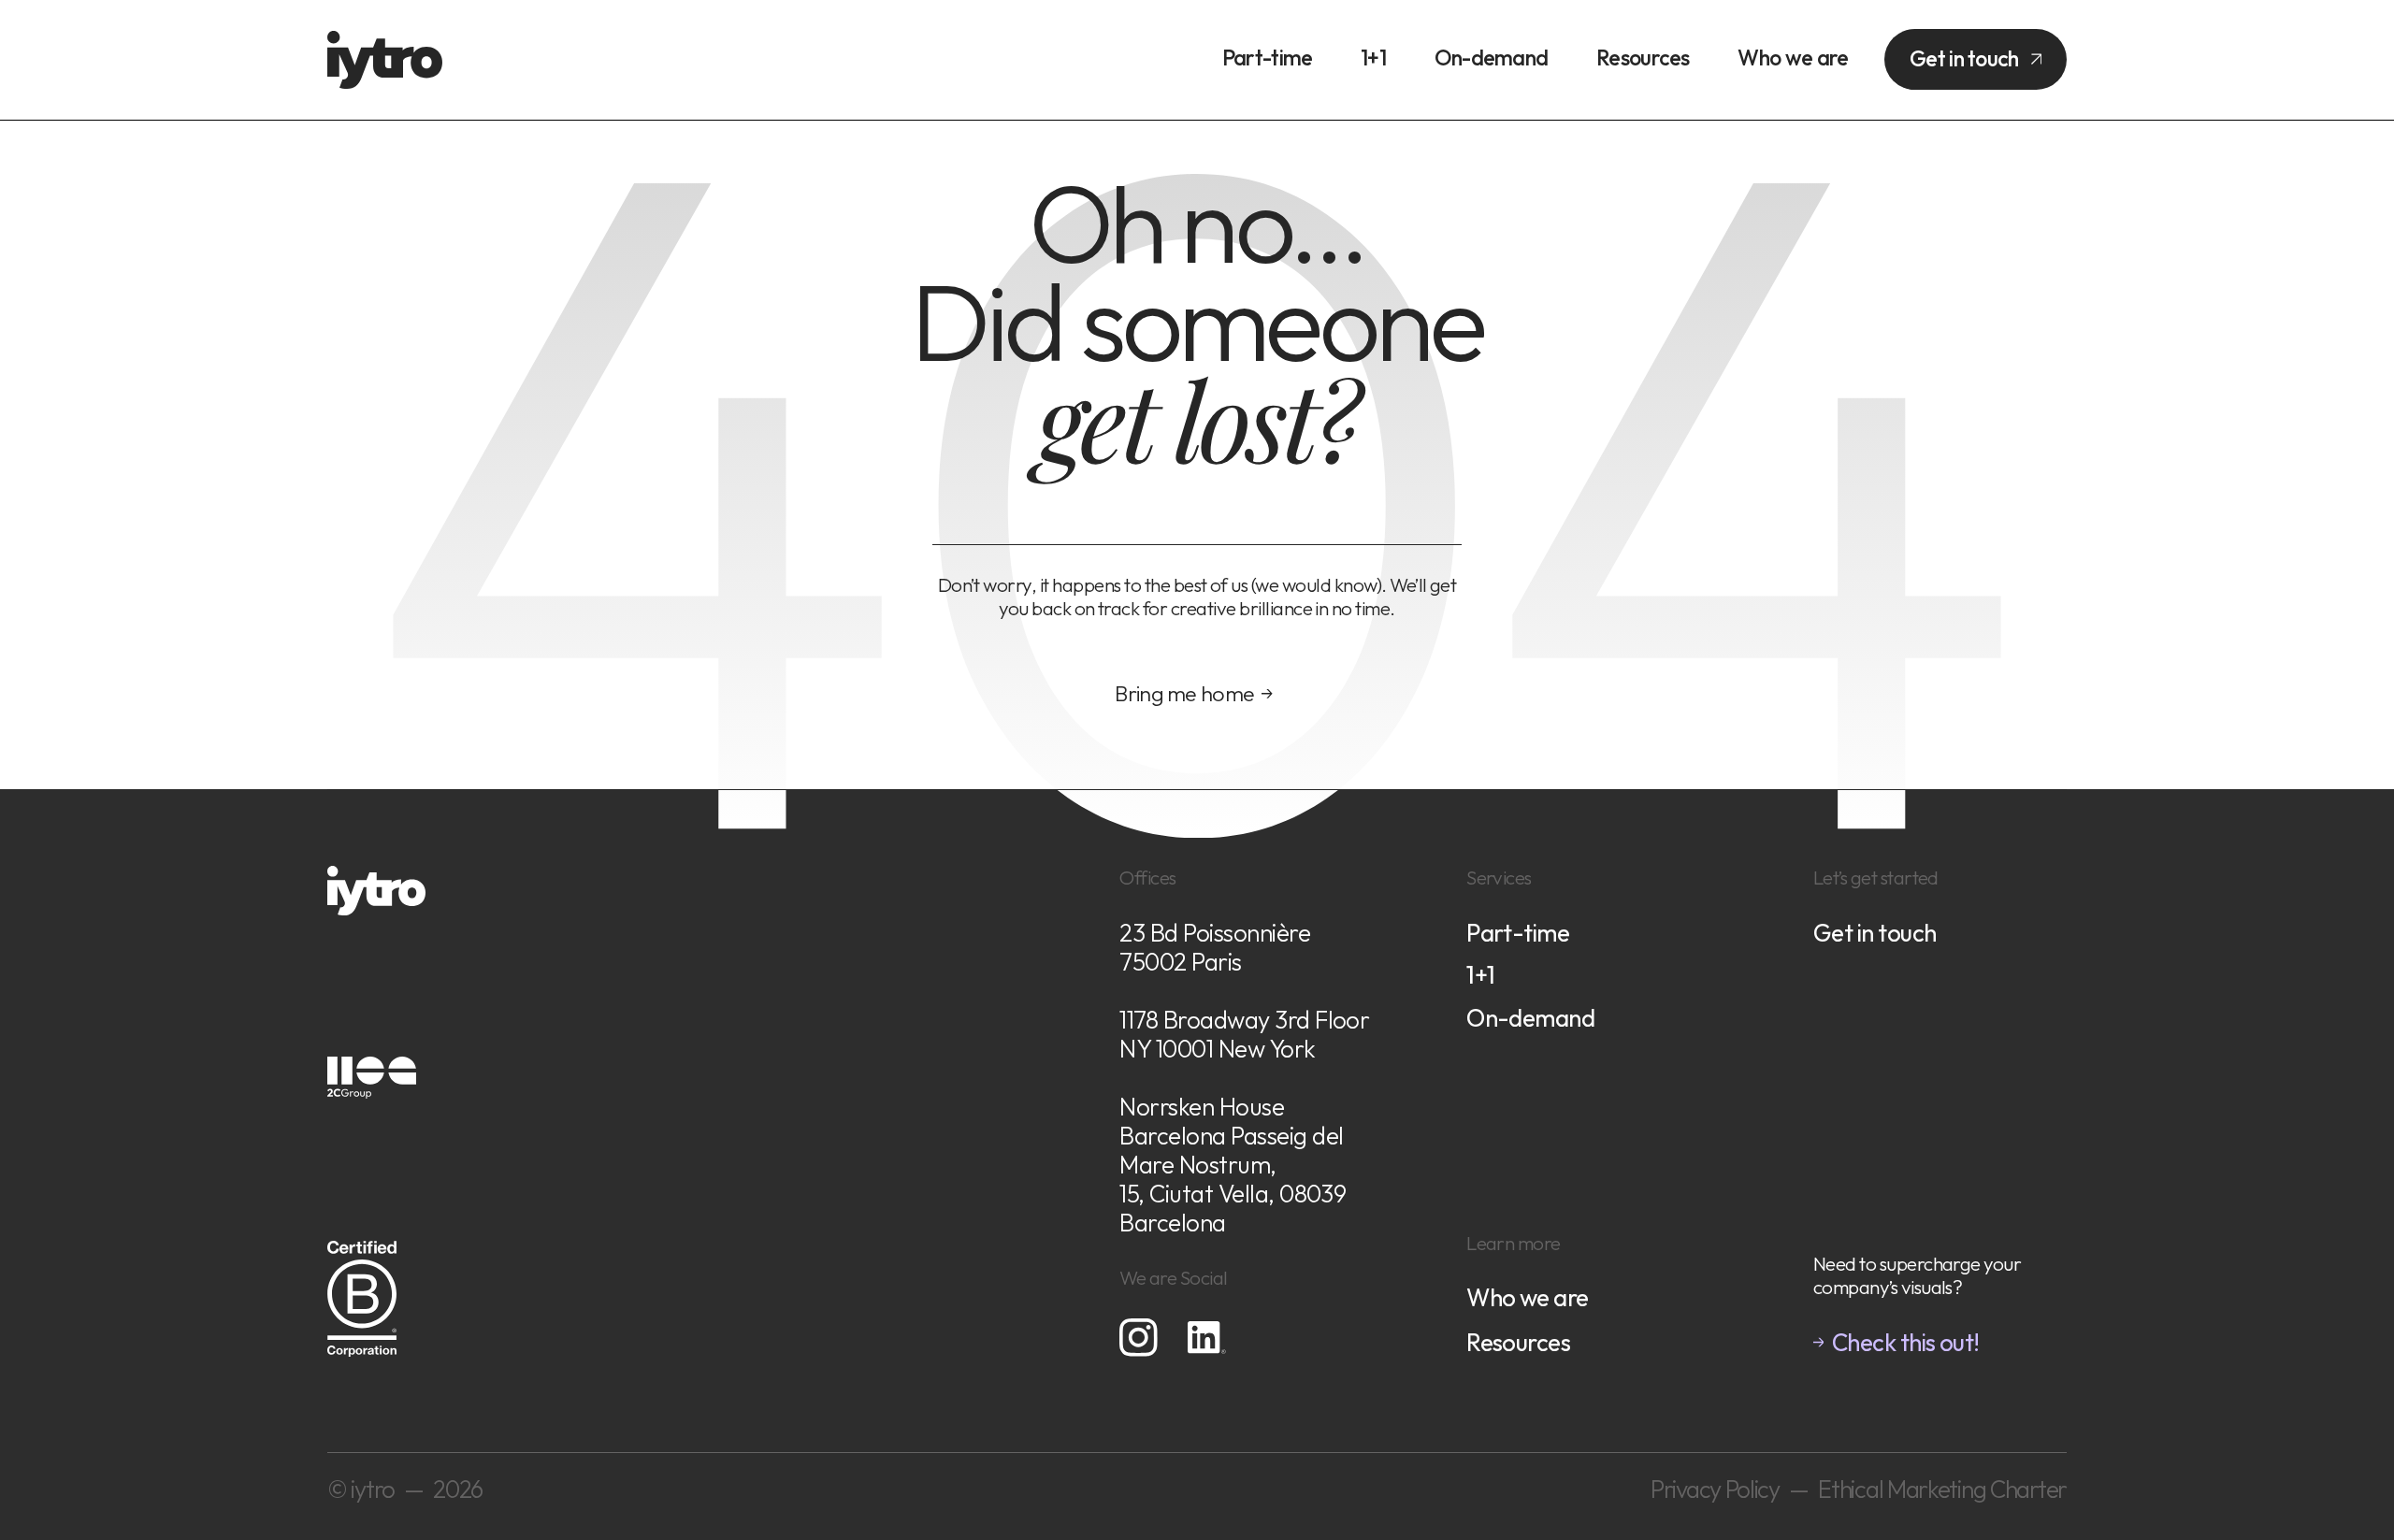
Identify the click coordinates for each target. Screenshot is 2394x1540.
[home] (385, 60)
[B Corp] (727, 1275)
